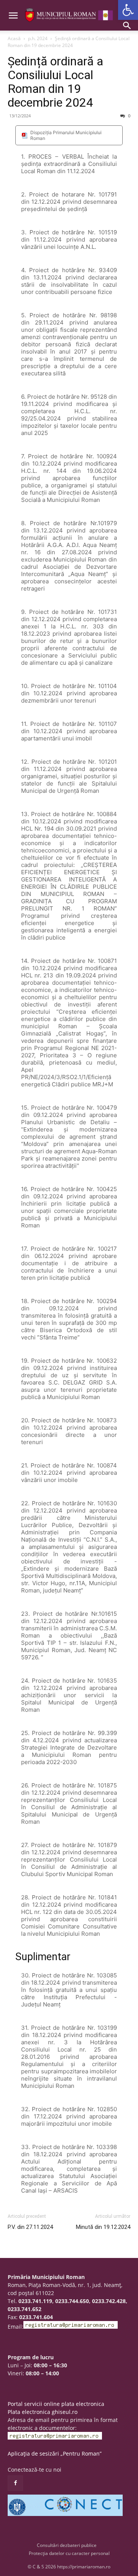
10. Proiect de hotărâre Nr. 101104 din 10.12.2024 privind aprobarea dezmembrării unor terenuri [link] (69, 693)
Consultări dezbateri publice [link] (67, 2545)
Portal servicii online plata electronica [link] (56, 2404)
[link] (128, 10)
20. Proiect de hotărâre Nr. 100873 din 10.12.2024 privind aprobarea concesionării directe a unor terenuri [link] (69, 1431)
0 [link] (129, 116)
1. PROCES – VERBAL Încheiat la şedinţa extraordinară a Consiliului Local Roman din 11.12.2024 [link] (69, 164)
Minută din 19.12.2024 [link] (103, 2227)
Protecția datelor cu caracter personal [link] (69, 2553)
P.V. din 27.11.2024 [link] (30, 2227)
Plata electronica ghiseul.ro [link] (43, 2412)
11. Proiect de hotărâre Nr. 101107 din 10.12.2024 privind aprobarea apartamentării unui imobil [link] (69, 731)
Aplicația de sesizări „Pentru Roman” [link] (55, 2453)
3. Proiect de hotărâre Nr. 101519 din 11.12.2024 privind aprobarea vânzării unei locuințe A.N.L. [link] (69, 239)
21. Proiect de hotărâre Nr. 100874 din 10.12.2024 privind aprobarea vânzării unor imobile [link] (69, 1473)
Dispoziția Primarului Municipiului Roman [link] (66, 135)
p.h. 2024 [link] (38, 38)
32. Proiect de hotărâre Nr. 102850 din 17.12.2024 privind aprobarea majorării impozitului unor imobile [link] (69, 2116)
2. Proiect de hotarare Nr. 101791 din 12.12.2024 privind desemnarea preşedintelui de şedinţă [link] (69, 202)
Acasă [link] (14, 38)
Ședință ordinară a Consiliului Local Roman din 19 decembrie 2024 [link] (55, 82)
